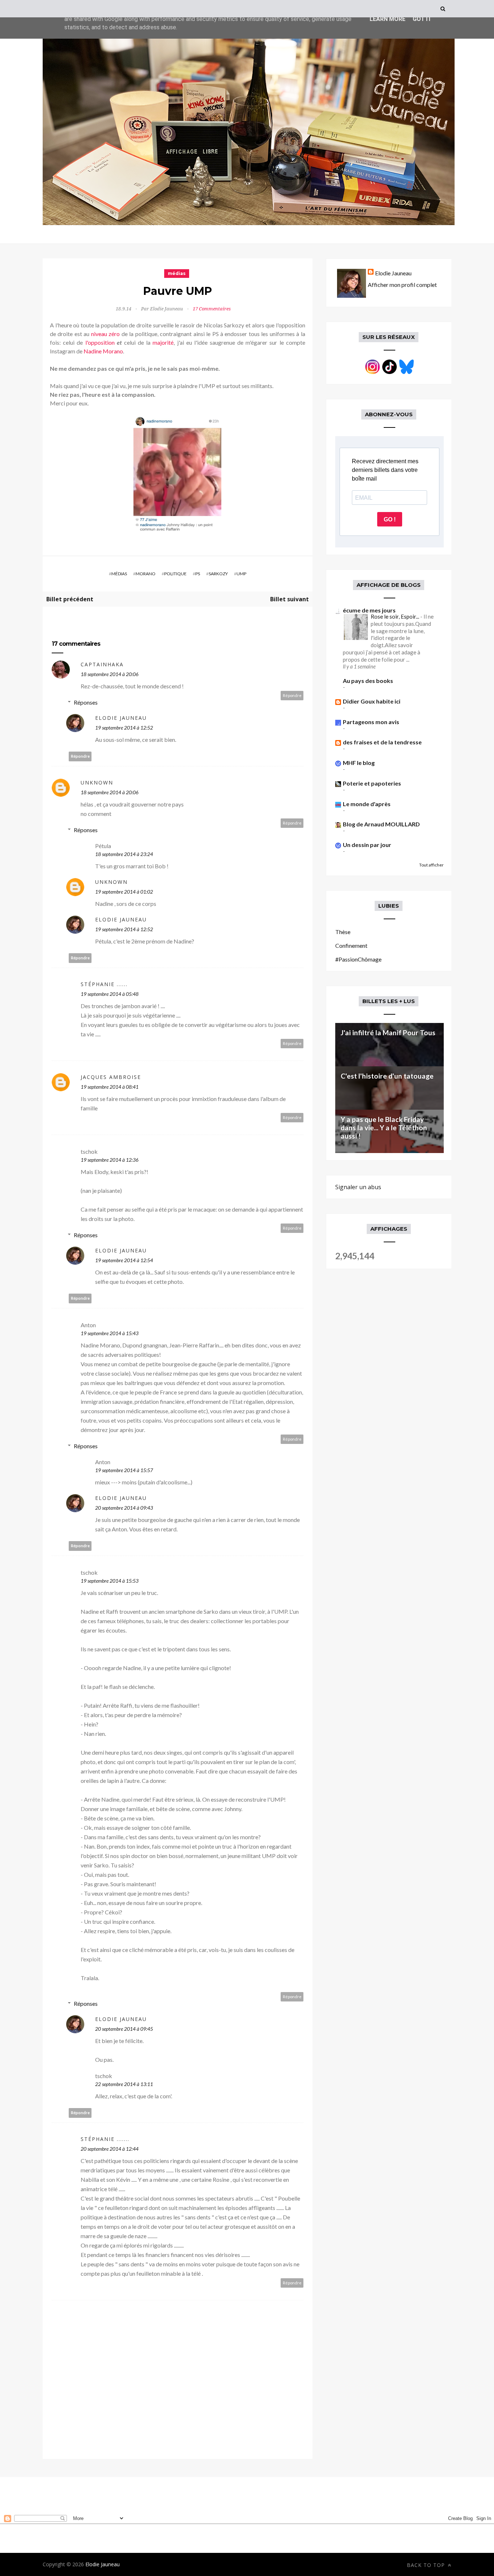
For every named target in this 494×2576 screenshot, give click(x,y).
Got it (422, 19)
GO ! (390, 519)
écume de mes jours (369, 610)
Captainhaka (102, 664)
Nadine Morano (103, 351)
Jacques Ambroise (111, 1077)
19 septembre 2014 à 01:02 (124, 892)
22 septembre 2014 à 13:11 (124, 2084)
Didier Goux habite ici (372, 701)
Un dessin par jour (367, 845)
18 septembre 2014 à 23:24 (124, 854)
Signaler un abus (358, 1187)
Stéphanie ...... (104, 984)
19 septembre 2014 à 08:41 (110, 1087)
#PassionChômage (358, 959)
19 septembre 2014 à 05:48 (110, 994)
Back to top (427, 2565)
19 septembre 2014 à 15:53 (110, 1581)
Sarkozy (218, 574)
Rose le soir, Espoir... (395, 616)
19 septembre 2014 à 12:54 (124, 1260)
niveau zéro (105, 334)
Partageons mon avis (371, 722)
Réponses (86, 702)
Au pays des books (368, 681)
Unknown (97, 782)
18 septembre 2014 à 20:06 (110, 674)
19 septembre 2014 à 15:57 (124, 1470)
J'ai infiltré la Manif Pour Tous (388, 1033)
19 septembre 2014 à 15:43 (110, 1333)
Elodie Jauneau (121, 718)
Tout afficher (431, 865)
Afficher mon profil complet (402, 285)
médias (177, 273)
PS (198, 574)
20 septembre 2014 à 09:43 (124, 1508)
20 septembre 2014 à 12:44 (110, 2149)
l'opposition (100, 342)
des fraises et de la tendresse (382, 742)
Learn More (387, 19)
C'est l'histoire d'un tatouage (387, 1076)
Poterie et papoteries (372, 783)
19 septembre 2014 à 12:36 (110, 1160)
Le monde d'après (367, 804)
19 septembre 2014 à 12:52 (124, 728)
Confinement (351, 945)
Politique (175, 574)
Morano (146, 574)
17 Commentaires (212, 309)
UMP (241, 574)
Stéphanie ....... (105, 2139)
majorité (163, 342)
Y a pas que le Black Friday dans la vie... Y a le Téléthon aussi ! (384, 1128)
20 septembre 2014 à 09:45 (124, 2029)
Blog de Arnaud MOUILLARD (381, 824)
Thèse (343, 932)
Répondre (292, 695)
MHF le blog (359, 763)
